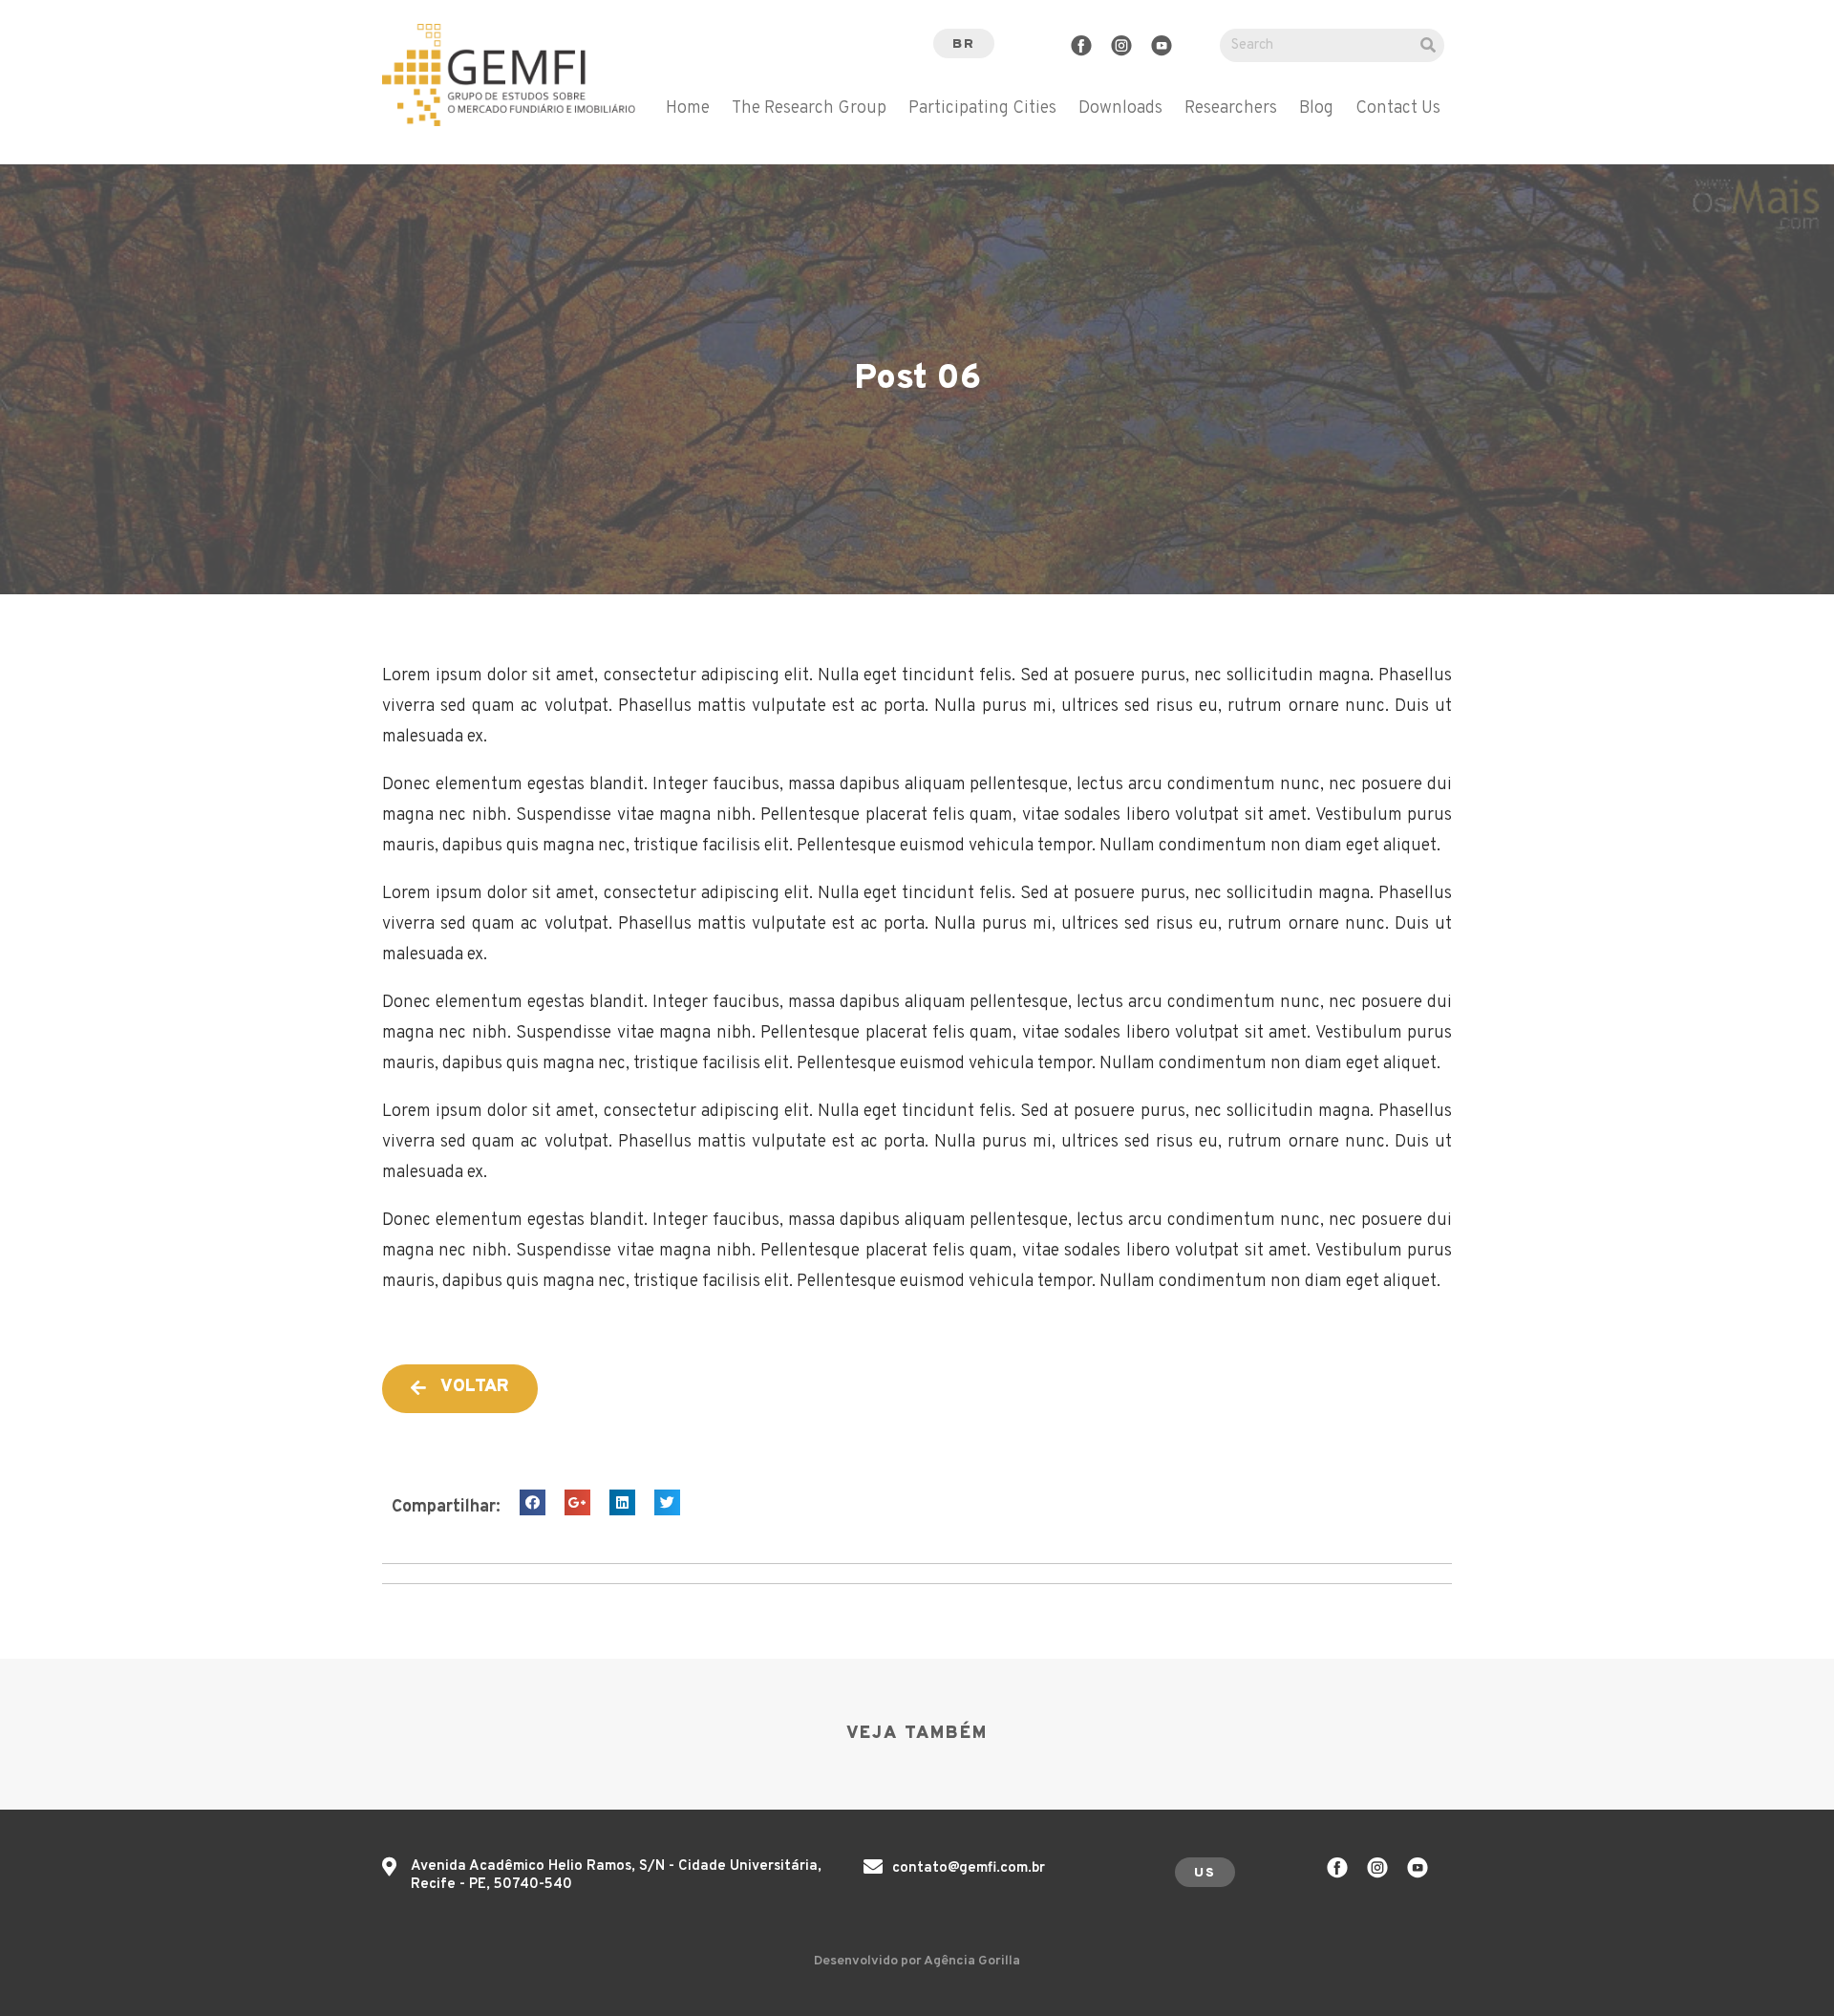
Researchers (1231, 109)
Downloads (1120, 109)
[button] (964, 43)
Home (688, 109)
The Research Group (809, 109)
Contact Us (1398, 109)
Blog (1316, 109)
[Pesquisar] (1428, 45)
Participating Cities (982, 109)
